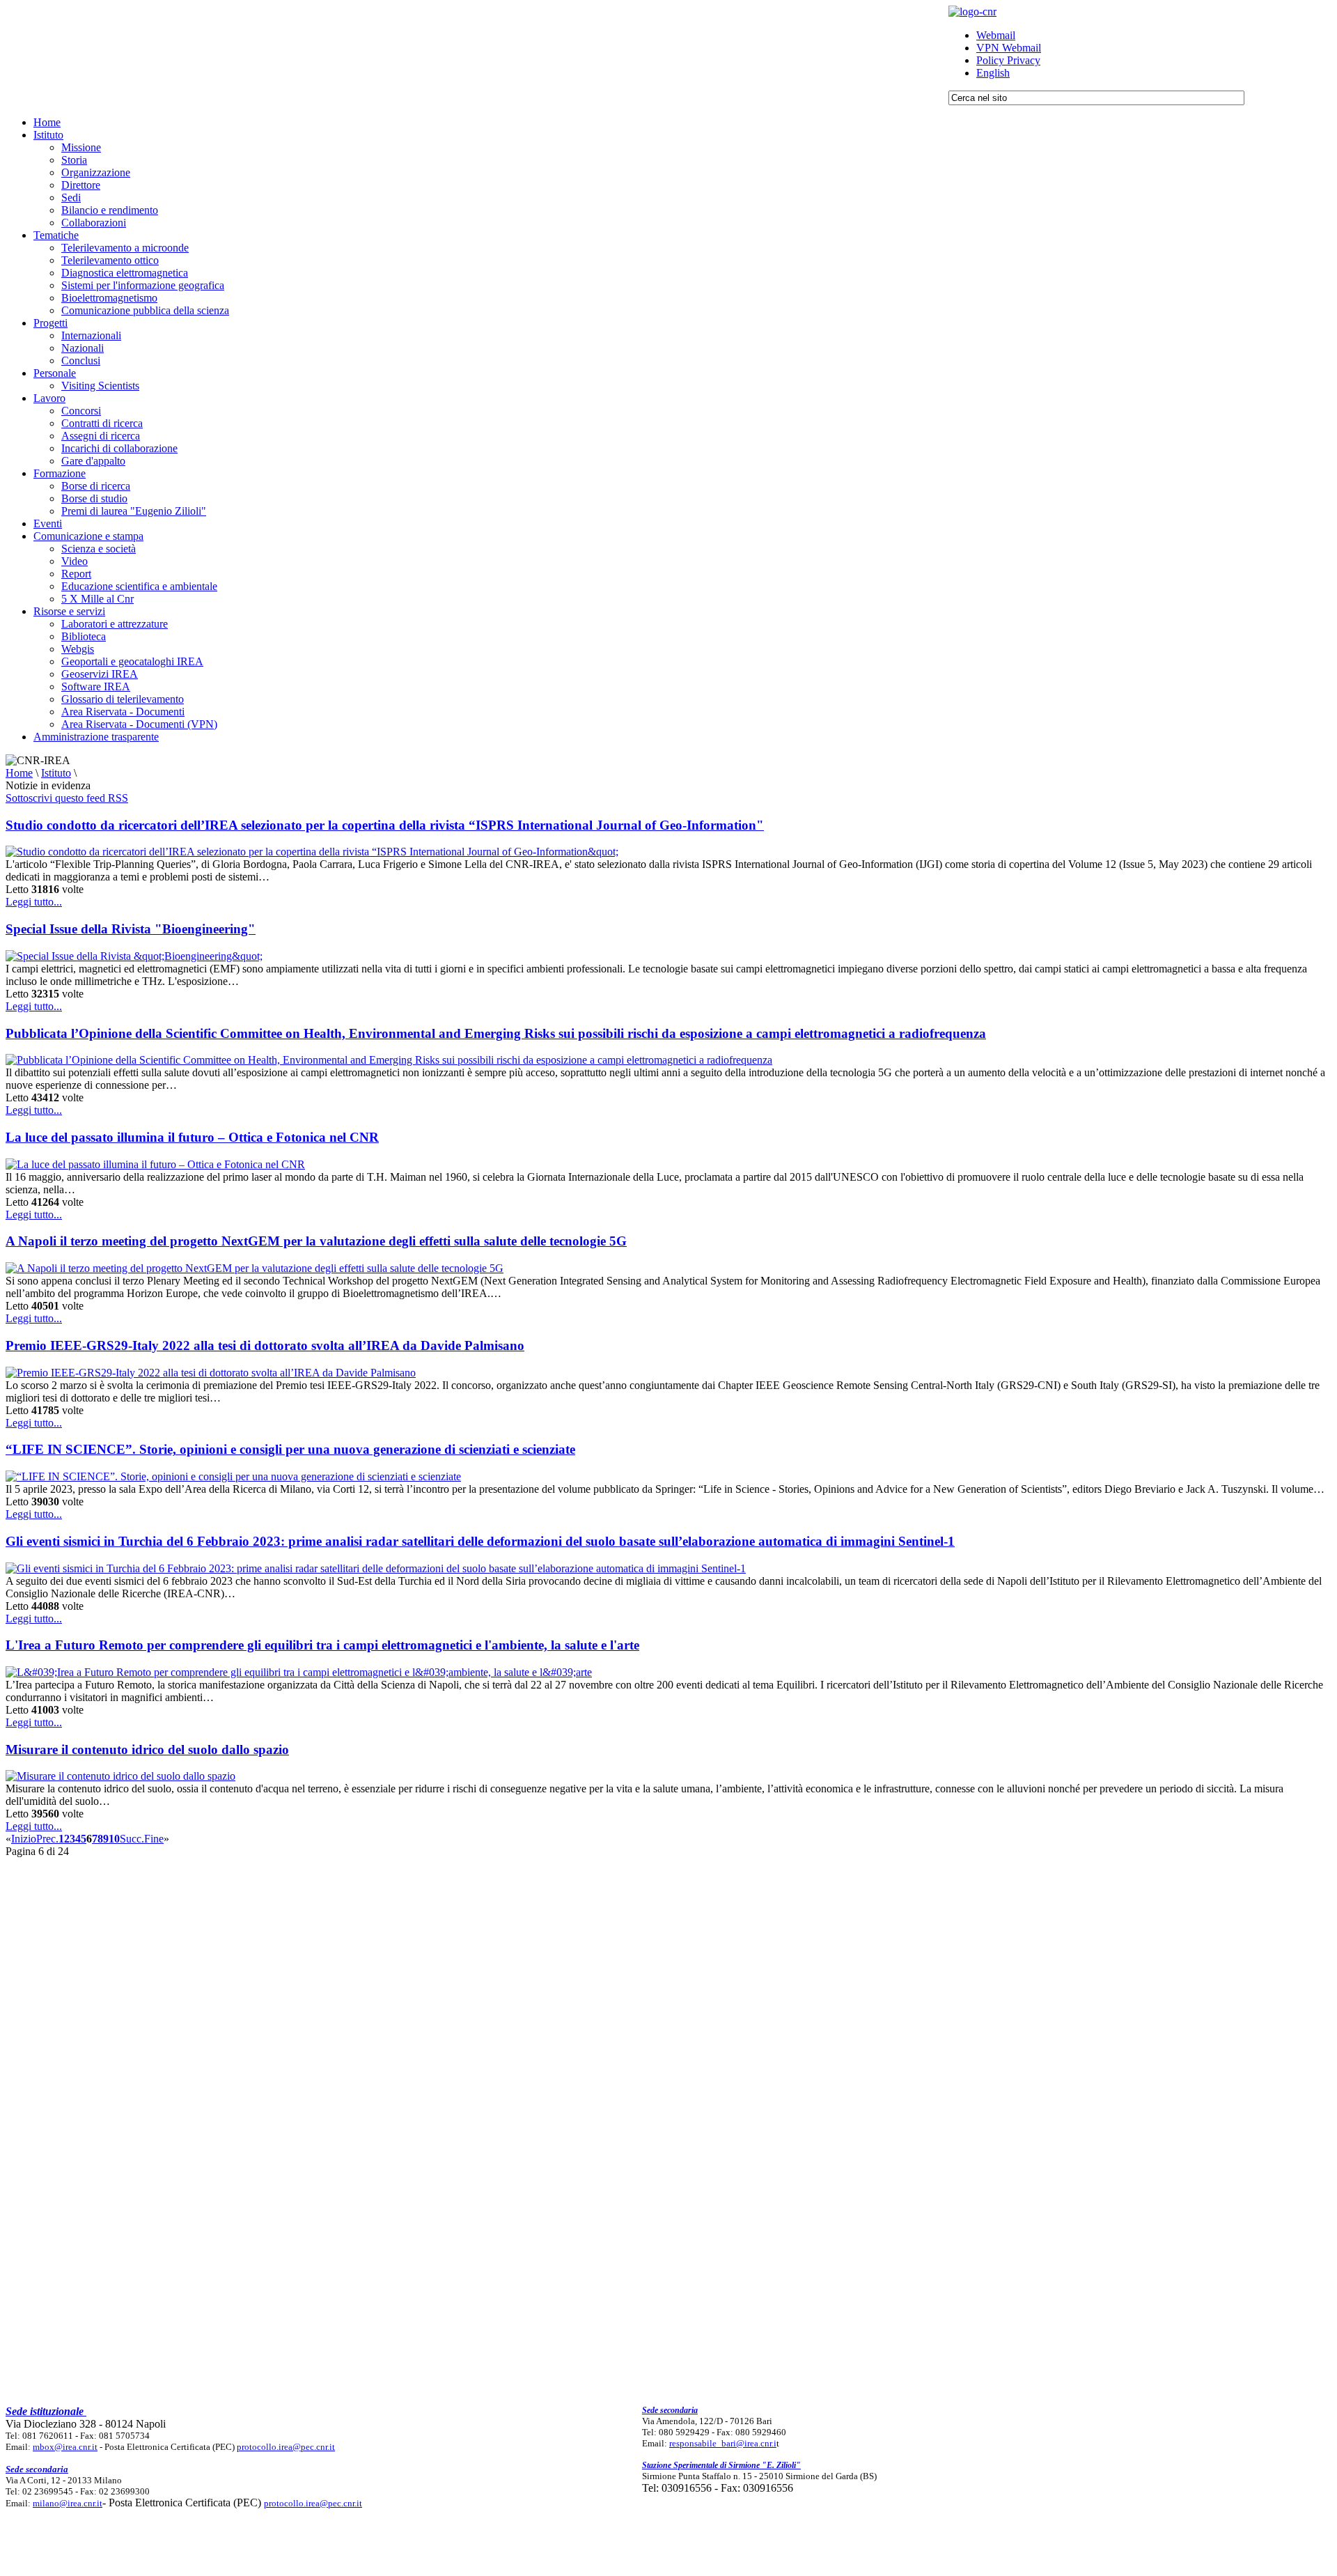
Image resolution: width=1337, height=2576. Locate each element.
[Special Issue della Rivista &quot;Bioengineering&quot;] (134, 956)
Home (19, 773)
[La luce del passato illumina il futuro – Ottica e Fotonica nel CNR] (155, 1164)
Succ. (132, 1839)
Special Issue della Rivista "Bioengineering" (131, 929)
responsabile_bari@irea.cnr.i (723, 2443)
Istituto (56, 773)
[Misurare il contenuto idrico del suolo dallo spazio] (120, 1776)
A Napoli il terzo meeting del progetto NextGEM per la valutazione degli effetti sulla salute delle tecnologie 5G (316, 1241)
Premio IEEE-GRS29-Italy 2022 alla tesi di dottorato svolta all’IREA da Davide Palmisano (265, 1345)
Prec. (47, 1839)
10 (114, 1839)
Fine (154, 1839)
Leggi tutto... (34, 902)
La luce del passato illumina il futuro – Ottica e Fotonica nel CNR (192, 1137)
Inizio (24, 1839)
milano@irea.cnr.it (68, 2503)
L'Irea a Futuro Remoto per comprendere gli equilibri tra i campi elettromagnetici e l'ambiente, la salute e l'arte (322, 1645)
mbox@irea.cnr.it (65, 2447)
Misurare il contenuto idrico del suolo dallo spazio (147, 1749)
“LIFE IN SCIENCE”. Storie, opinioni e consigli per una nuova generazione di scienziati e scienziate (290, 1449)
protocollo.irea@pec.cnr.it (286, 2447)
